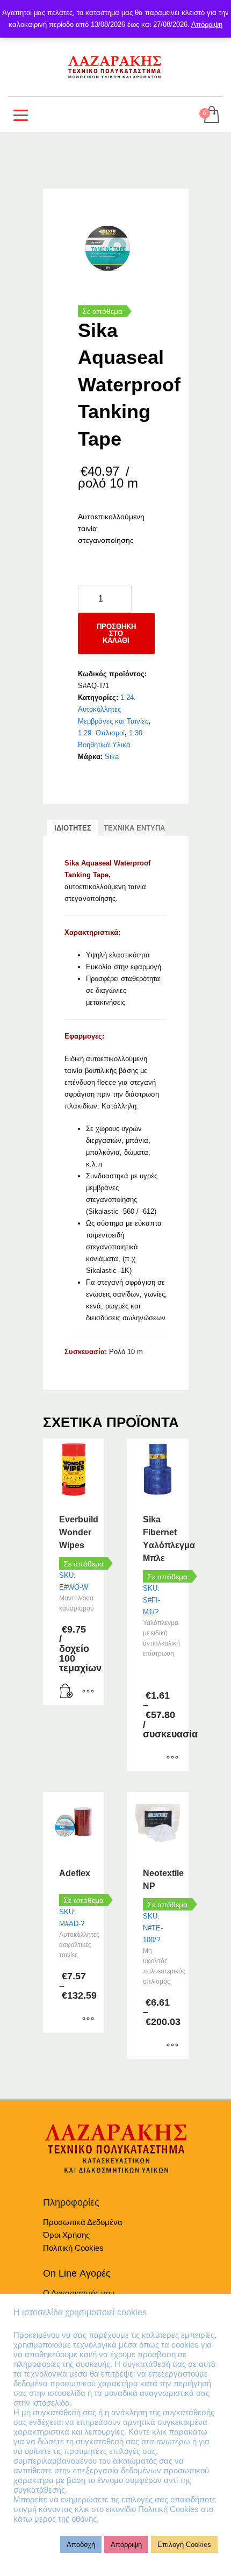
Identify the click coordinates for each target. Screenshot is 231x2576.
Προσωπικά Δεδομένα (83, 2222)
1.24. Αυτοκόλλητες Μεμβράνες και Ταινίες (113, 709)
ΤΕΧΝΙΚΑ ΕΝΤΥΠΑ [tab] (134, 828)
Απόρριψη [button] (126, 2545)
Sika (112, 757)
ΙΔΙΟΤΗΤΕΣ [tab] (73, 828)
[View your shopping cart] (211, 115)
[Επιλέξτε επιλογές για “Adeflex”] (88, 2019)
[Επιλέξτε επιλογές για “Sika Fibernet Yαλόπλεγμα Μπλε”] (172, 1758)
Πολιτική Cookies (73, 2248)
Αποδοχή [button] (81, 2545)
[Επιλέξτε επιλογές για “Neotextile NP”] (172, 2045)
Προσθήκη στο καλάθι (116, 634)
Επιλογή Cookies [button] (184, 2545)
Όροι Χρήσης (66, 2235)
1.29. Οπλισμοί (101, 733)
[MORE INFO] (88, 1692)
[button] (67, 1692)
